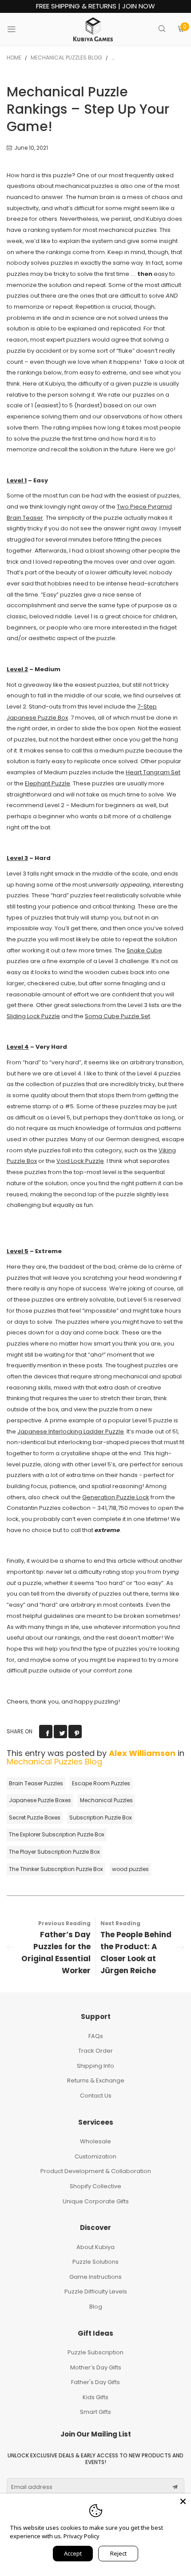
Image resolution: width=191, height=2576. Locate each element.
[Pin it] (75, 1732)
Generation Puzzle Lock (116, 1497)
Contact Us (96, 2096)
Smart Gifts (95, 2412)
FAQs (96, 2036)
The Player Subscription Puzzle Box (54, 1852)
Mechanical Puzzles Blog (54, 1762)
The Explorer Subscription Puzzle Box (57, 1834)
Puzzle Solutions (95, 2262)
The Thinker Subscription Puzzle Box (56, 1869)
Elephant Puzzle (48, 783)
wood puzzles (130, 1869)
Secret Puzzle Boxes (35, 1818)
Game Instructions (95, 2277)
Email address (32, 2487)
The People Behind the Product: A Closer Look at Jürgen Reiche (136, 1953)
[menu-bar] (17, 29)
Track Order (95, 2051)
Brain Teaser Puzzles (36, 1783)
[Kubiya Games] (93, 29)
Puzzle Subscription (95, 2352)
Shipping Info (95, 2066)
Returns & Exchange (96, 2080)
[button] (175, 2487)
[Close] (183, 2501)
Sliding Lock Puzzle (33, 1016)
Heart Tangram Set (153, 772)
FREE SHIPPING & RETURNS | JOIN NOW (95, 6)
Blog (96, 2307)
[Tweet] (60, 1732)
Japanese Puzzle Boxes (40, 1800)
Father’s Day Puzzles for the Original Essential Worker (56, 1953)
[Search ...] (162, 30)
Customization (95, 2156)
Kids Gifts (95, 2397)
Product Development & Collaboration (96, 2171)
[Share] (46, 1732)
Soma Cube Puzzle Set (117, 1016)
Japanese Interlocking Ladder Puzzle (71, 1431)
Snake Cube (144, 950)
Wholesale (95, 2141)
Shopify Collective (95, 2186)
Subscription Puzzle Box (101, 1818)
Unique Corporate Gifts (96, 2201)
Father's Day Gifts (95, 2382)
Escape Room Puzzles (101, 1783)
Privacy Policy (82, 2536)
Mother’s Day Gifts (96, 2367)
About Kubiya (95, 2247)
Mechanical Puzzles (106, 1800)
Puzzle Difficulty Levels (96, 2291)
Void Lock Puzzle (80, 1161)
